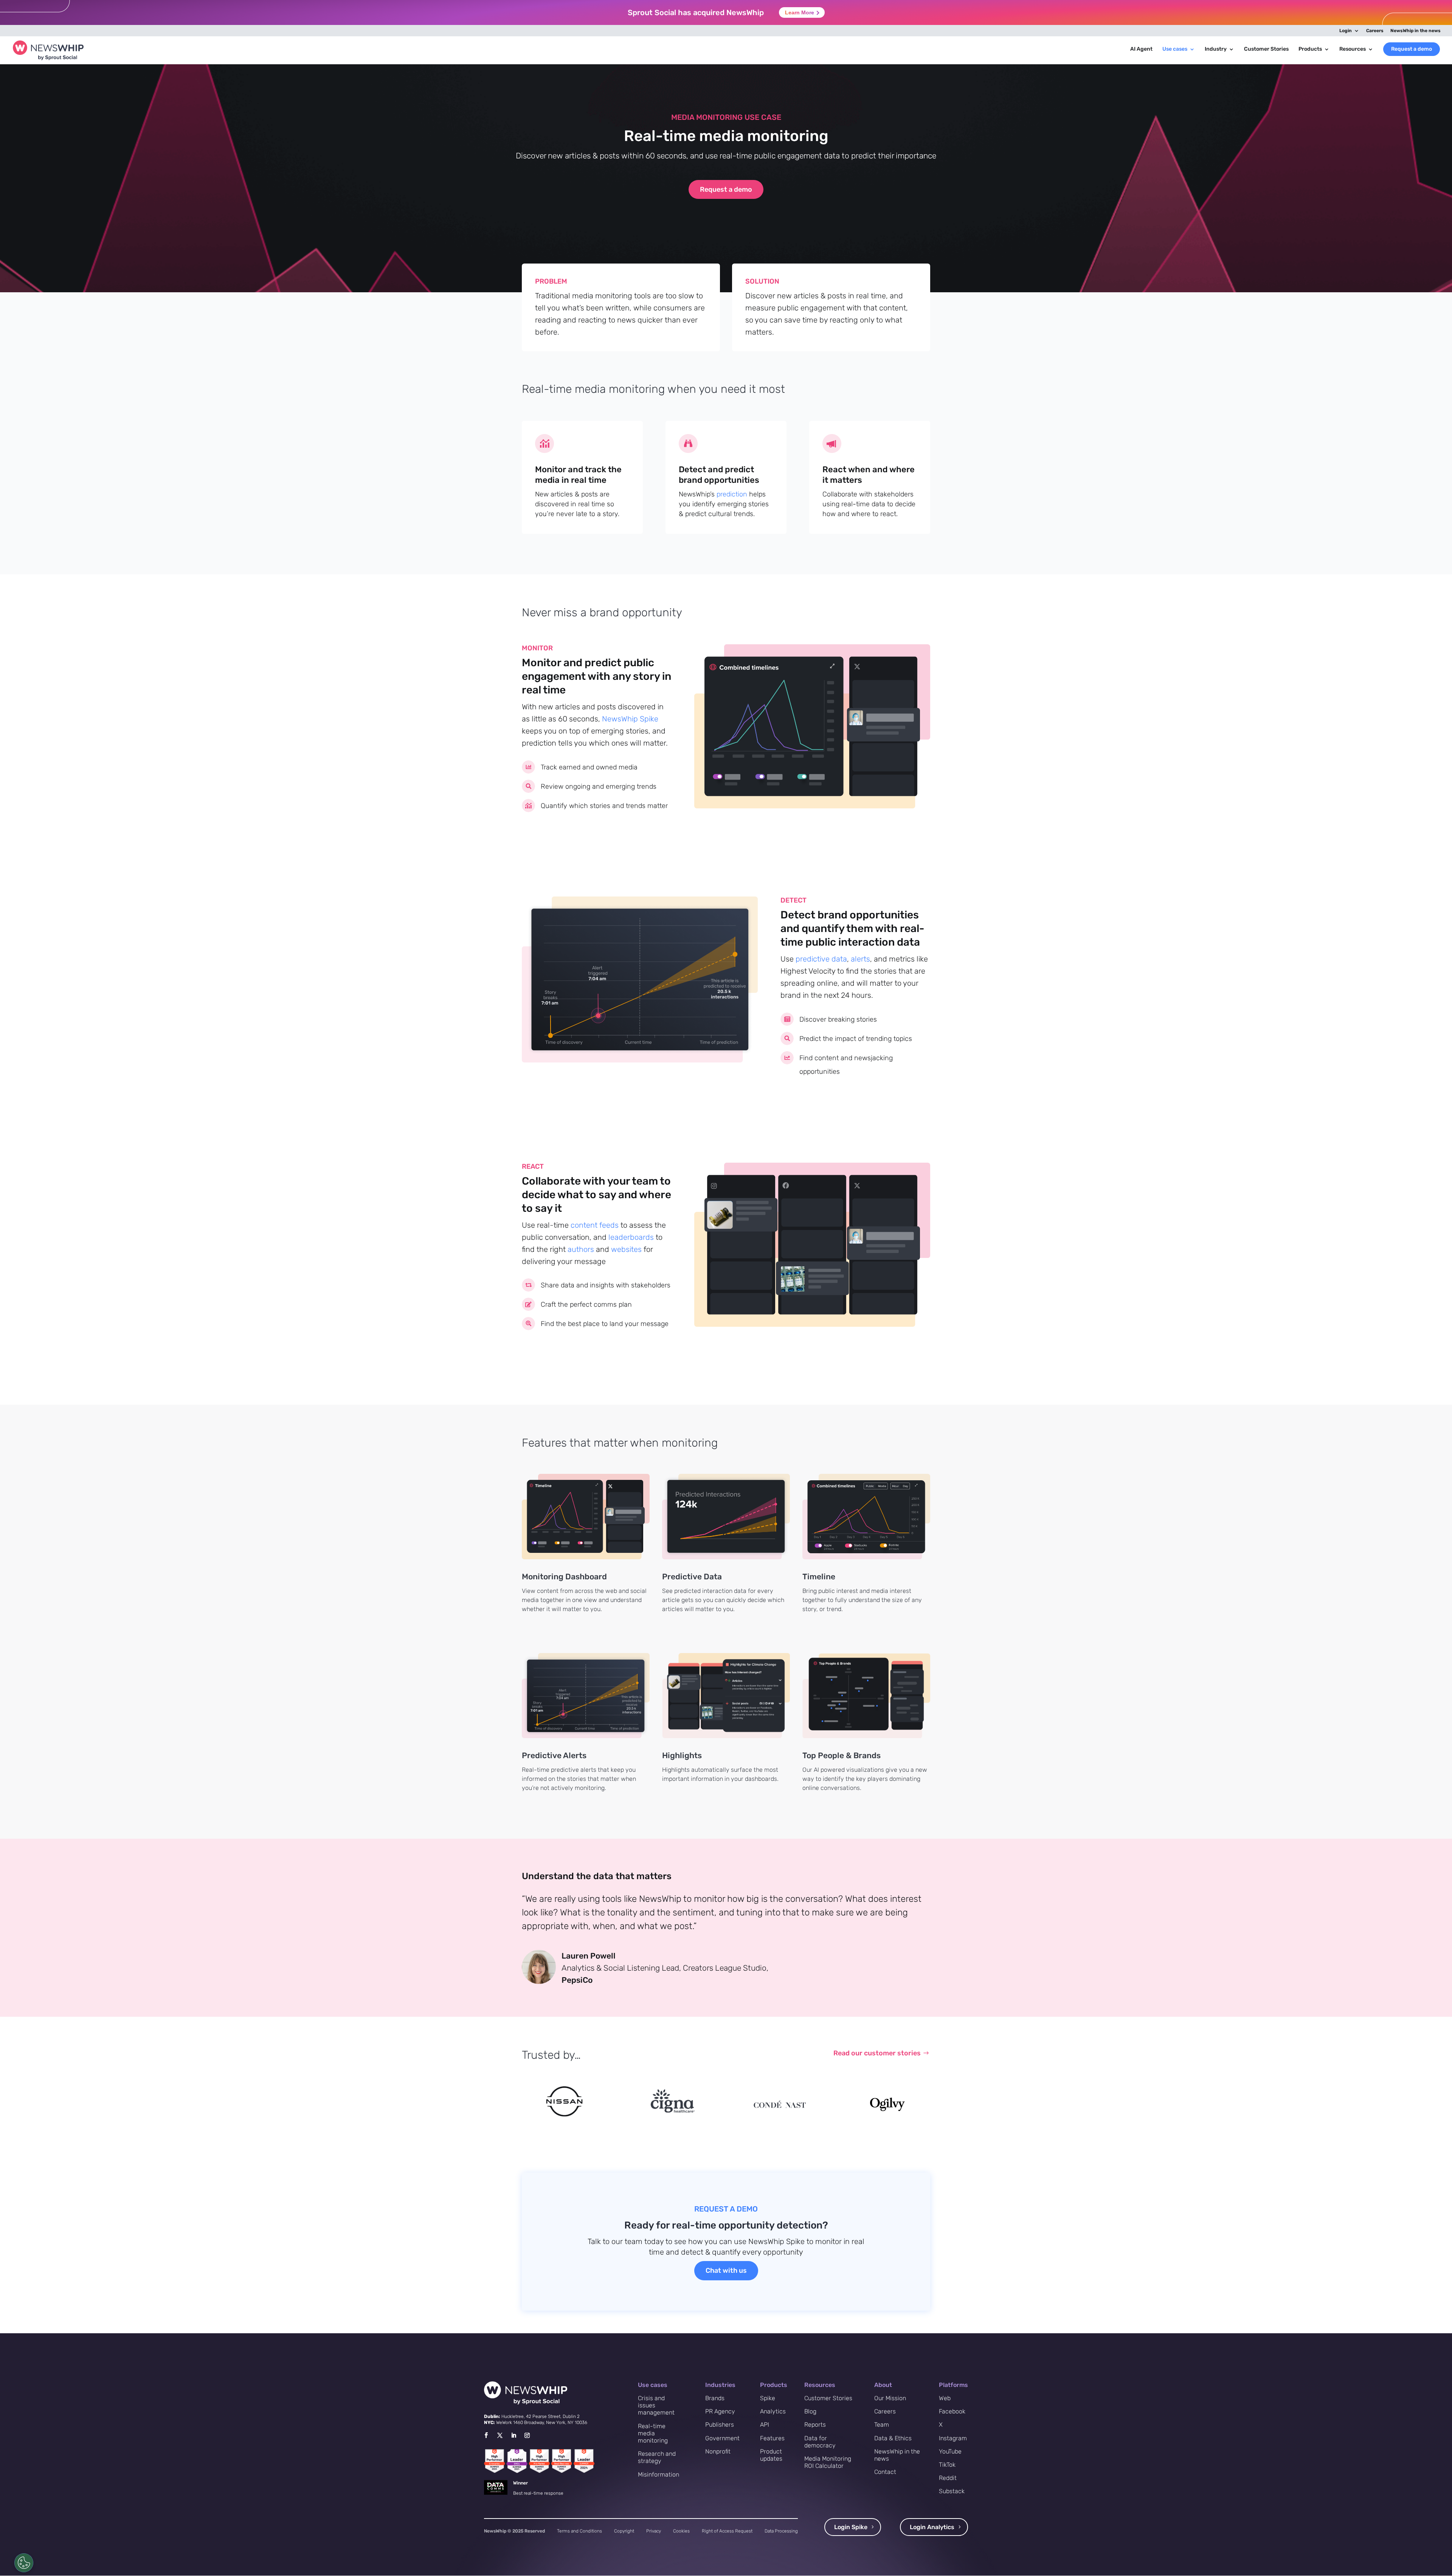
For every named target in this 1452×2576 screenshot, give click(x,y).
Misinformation (659, 2474)
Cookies (681, 2531)
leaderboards (631, 1237)
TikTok (947, 2465)
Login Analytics (932, 2527)
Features (772, 2438)
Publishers (720, 2425)
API (765, 2425)
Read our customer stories (877, 2053)
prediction (732, 494)
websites (626, 1249)
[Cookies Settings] (24, 2563)
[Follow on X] (500, 2435)
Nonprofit (718, 2451)
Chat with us (726, 2270)
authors (581, 1249)
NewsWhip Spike (630, 719)
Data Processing (781, 2531)
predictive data (821, 959)
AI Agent (1141, 49)
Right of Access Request (727, 2531)
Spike (768, 2398)
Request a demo (1412, 49)
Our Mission (890, 2398)
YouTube (950, 2451)
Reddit (948, 2478)
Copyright (624, 2531)
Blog (810, 2411)
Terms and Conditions (579, 2531)
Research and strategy (657, 2457)
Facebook (952, 2411)
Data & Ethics (893, 2438)
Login (1346, 31)
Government (722, 2438)
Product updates (771, 2455)
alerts (860, 959)
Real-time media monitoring (653, 2433)
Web (945, 2398)
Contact (885, 2472)
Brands (715, 2398)
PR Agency (720, 2411)
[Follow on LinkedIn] (513, 2435)
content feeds (595, 1225)
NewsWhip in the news (1416, 31)
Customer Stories (1266, 49)
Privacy (654, 2531)
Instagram (953, 2438)
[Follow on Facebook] (486, 2435)
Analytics (773, 2411)
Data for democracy (820, 2442)
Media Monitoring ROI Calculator (828, 2462)
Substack (952, 2491)
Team (882, 2425)
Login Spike (851, 2527)
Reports (815, 2425)
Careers (1375, 31)
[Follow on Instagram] (527, 2435)
